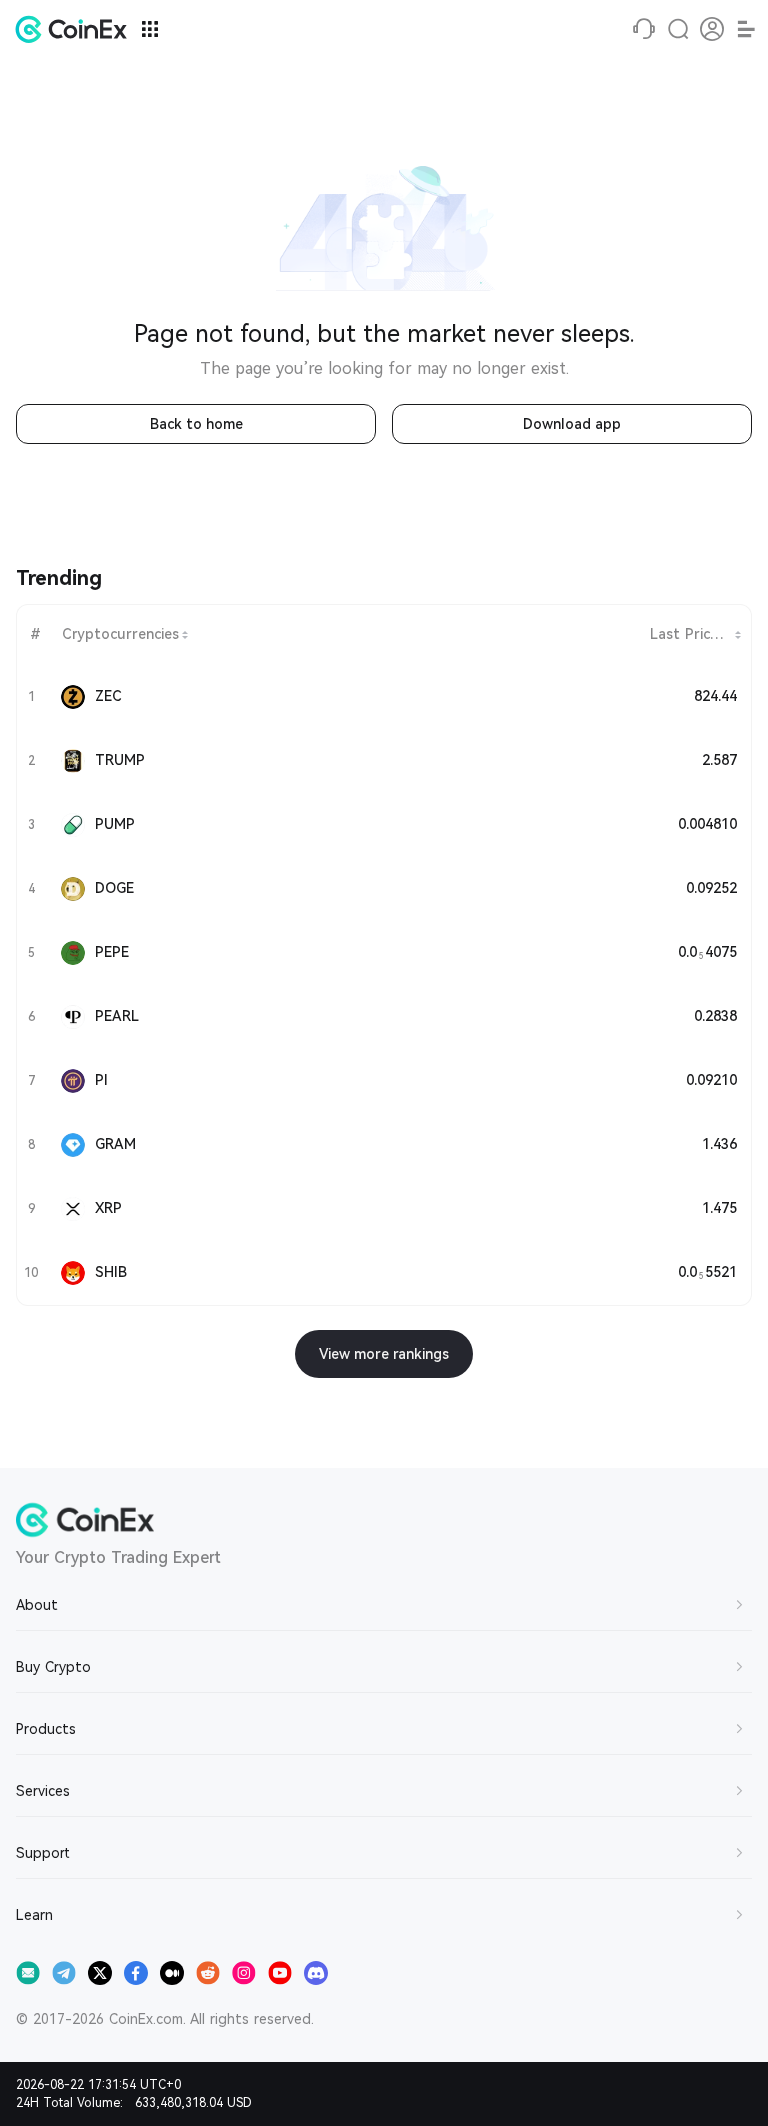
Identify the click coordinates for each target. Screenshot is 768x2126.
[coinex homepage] (76, 29)
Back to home (196, 424)
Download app (572, 424)
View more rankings (384, 1354)
